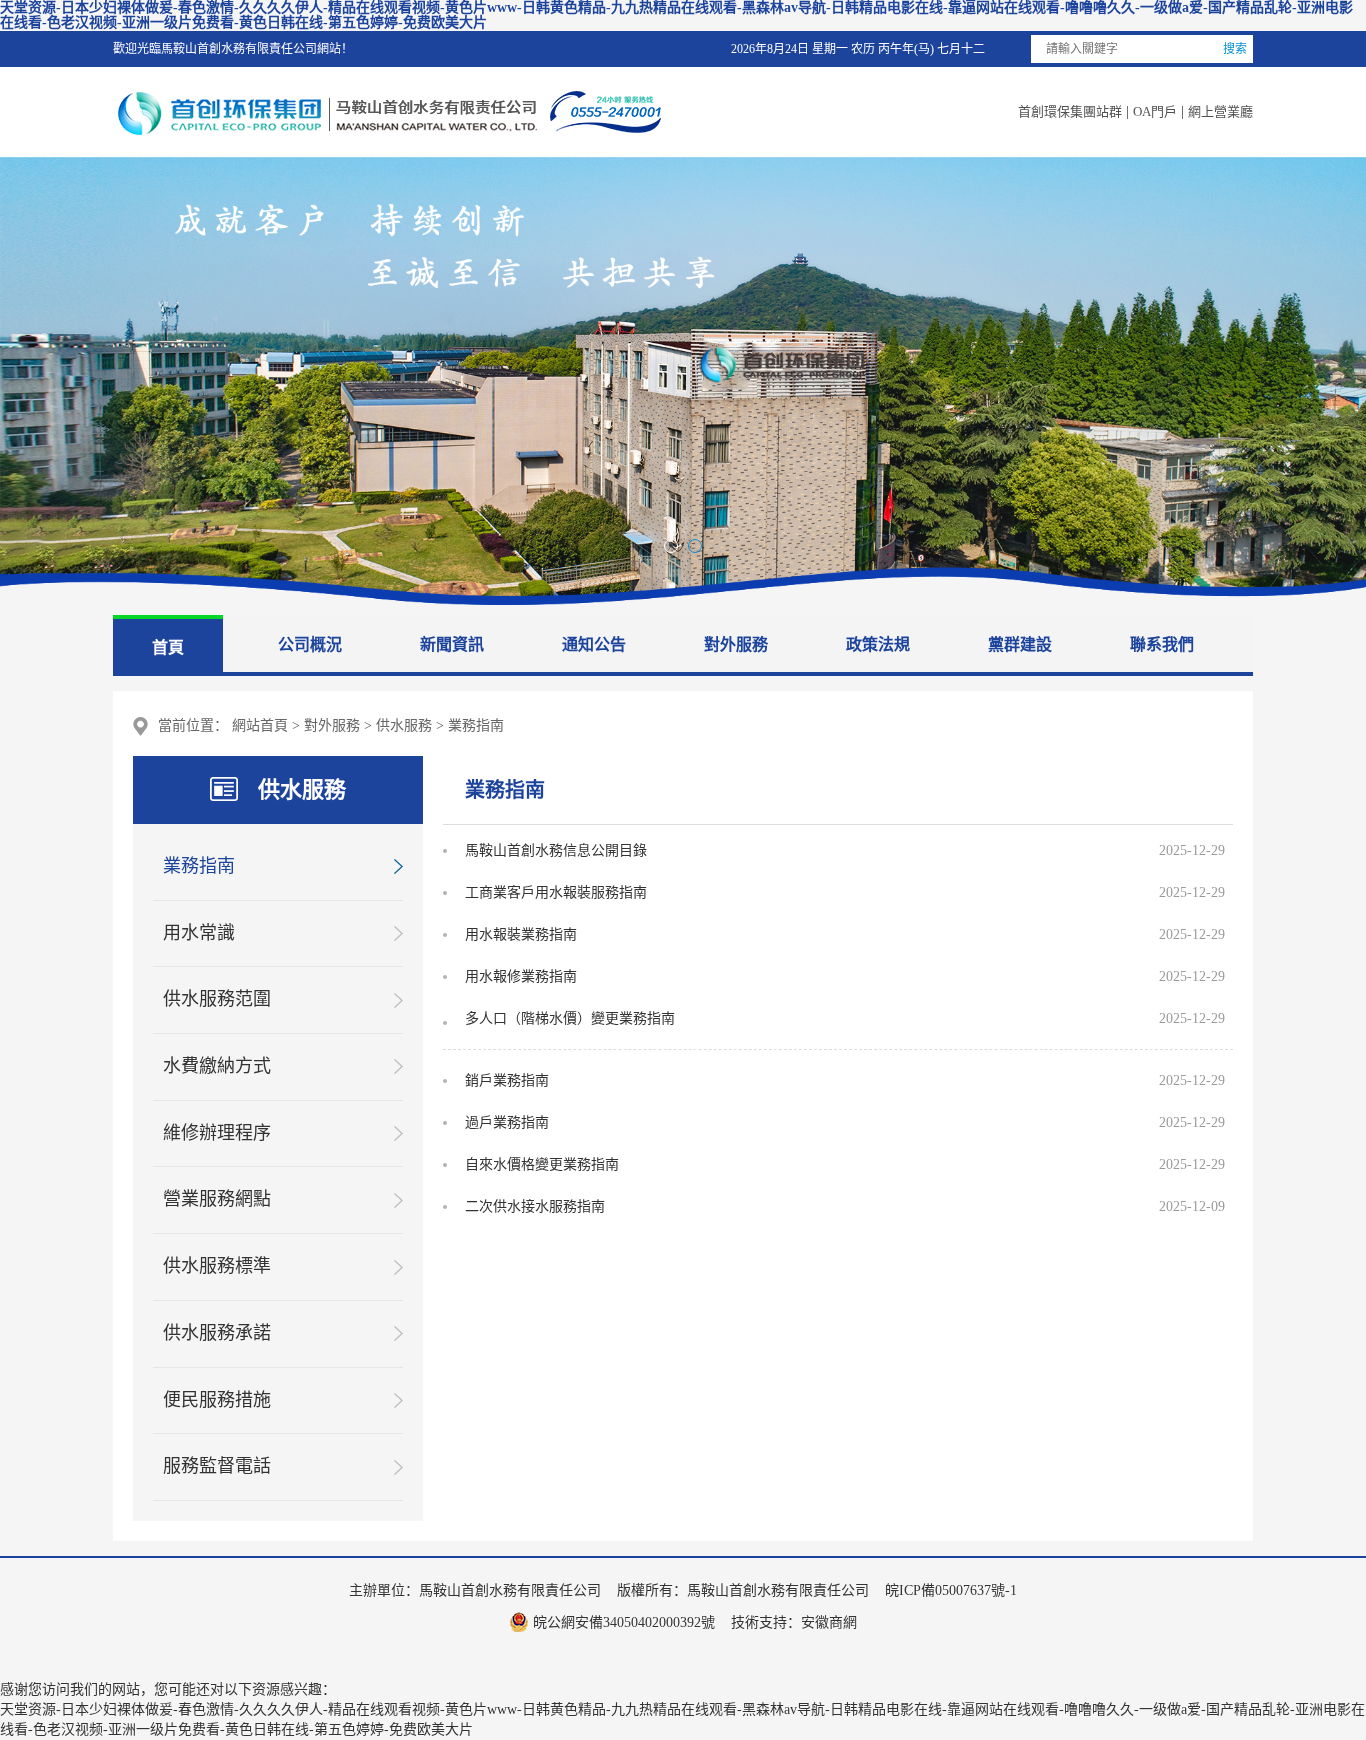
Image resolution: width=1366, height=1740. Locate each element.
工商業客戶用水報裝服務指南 (556, 892)
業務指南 (476, 725)
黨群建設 (1020, 644)
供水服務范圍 (217, 999)
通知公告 (594, 644)
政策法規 (878, 644)
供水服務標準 (217, 1266)
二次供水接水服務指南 (535, 1206)
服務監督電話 (217, 1466)
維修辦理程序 (217, 1133)
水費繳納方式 (217, 1066)
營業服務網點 (217, 1199)
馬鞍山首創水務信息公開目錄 (556, 850)
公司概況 (310, 644)
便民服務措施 (217, 1400)
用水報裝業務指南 (521, 934)
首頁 (168, 647)
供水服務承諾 (217, 1333)
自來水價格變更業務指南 (542, 1164)
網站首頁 (260, 725)
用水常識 (199, 933)
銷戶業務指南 (507, 1080)
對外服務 (736, 644)
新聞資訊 (452, 644)
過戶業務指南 (507, 1122)
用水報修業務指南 (521, 976)
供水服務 (404, 725)
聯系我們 (1162, 644)
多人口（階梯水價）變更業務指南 (570, 1018)
